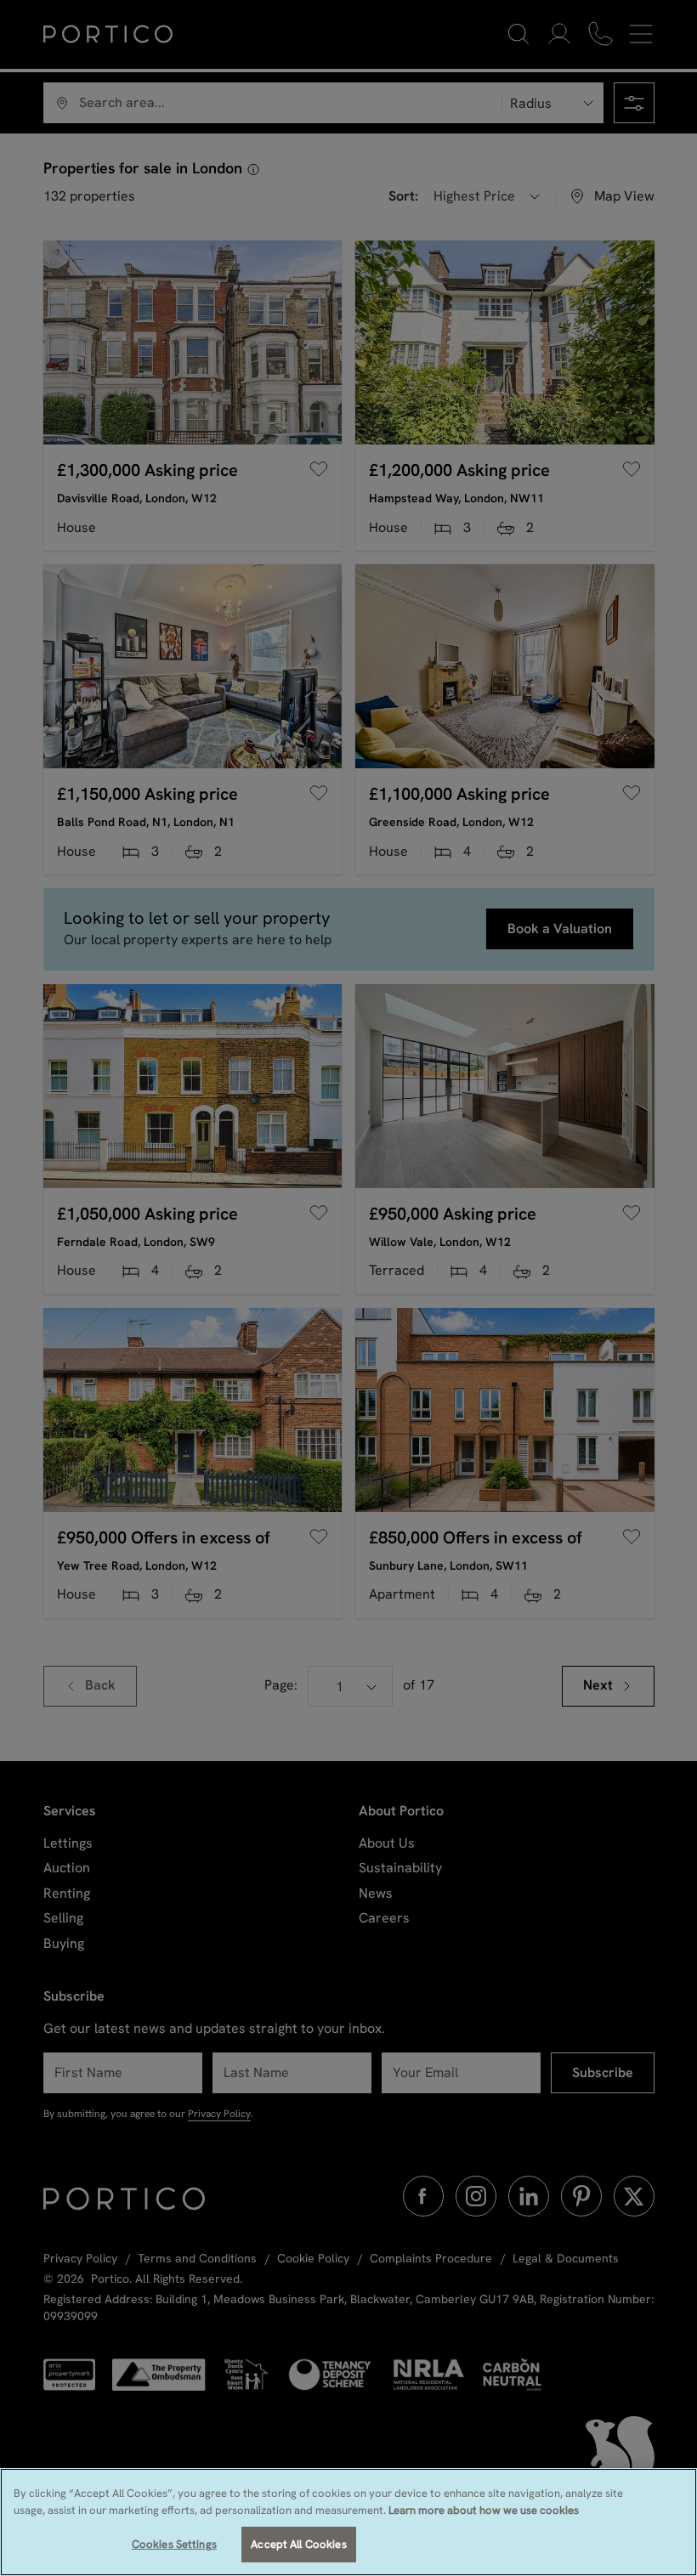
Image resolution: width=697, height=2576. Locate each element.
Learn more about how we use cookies (484, 2510)
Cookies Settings (174, 2544)
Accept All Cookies (298, 2544)
